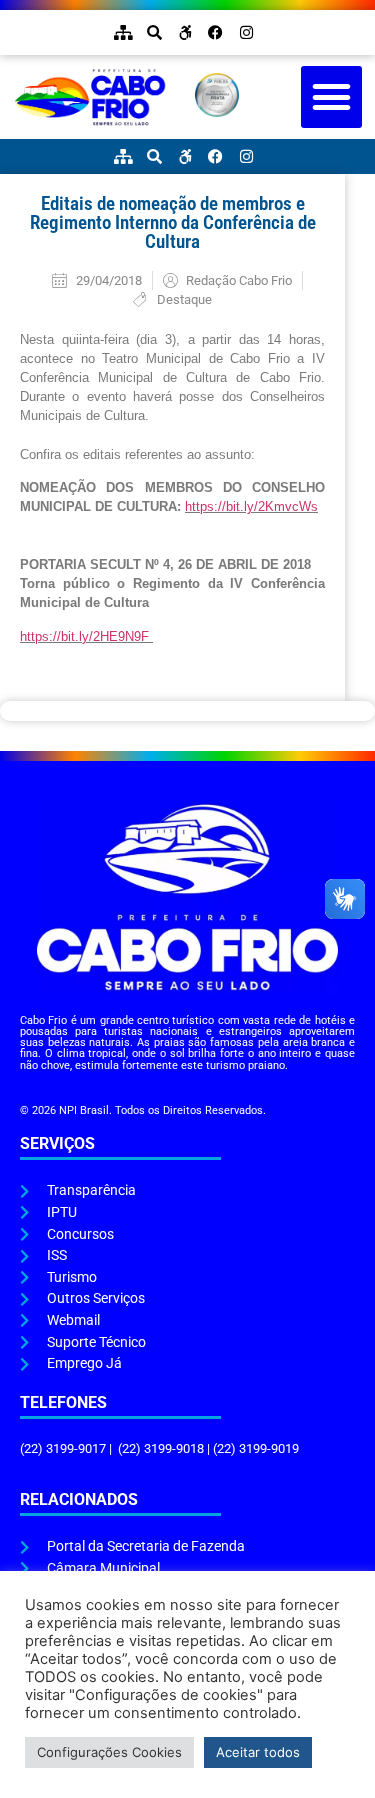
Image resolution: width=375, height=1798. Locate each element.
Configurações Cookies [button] (109, 1752)
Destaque (184, 299)
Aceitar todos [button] (258, 1752)
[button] (332, 97)
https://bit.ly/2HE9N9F (86, 636)
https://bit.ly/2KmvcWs (251, 506)
